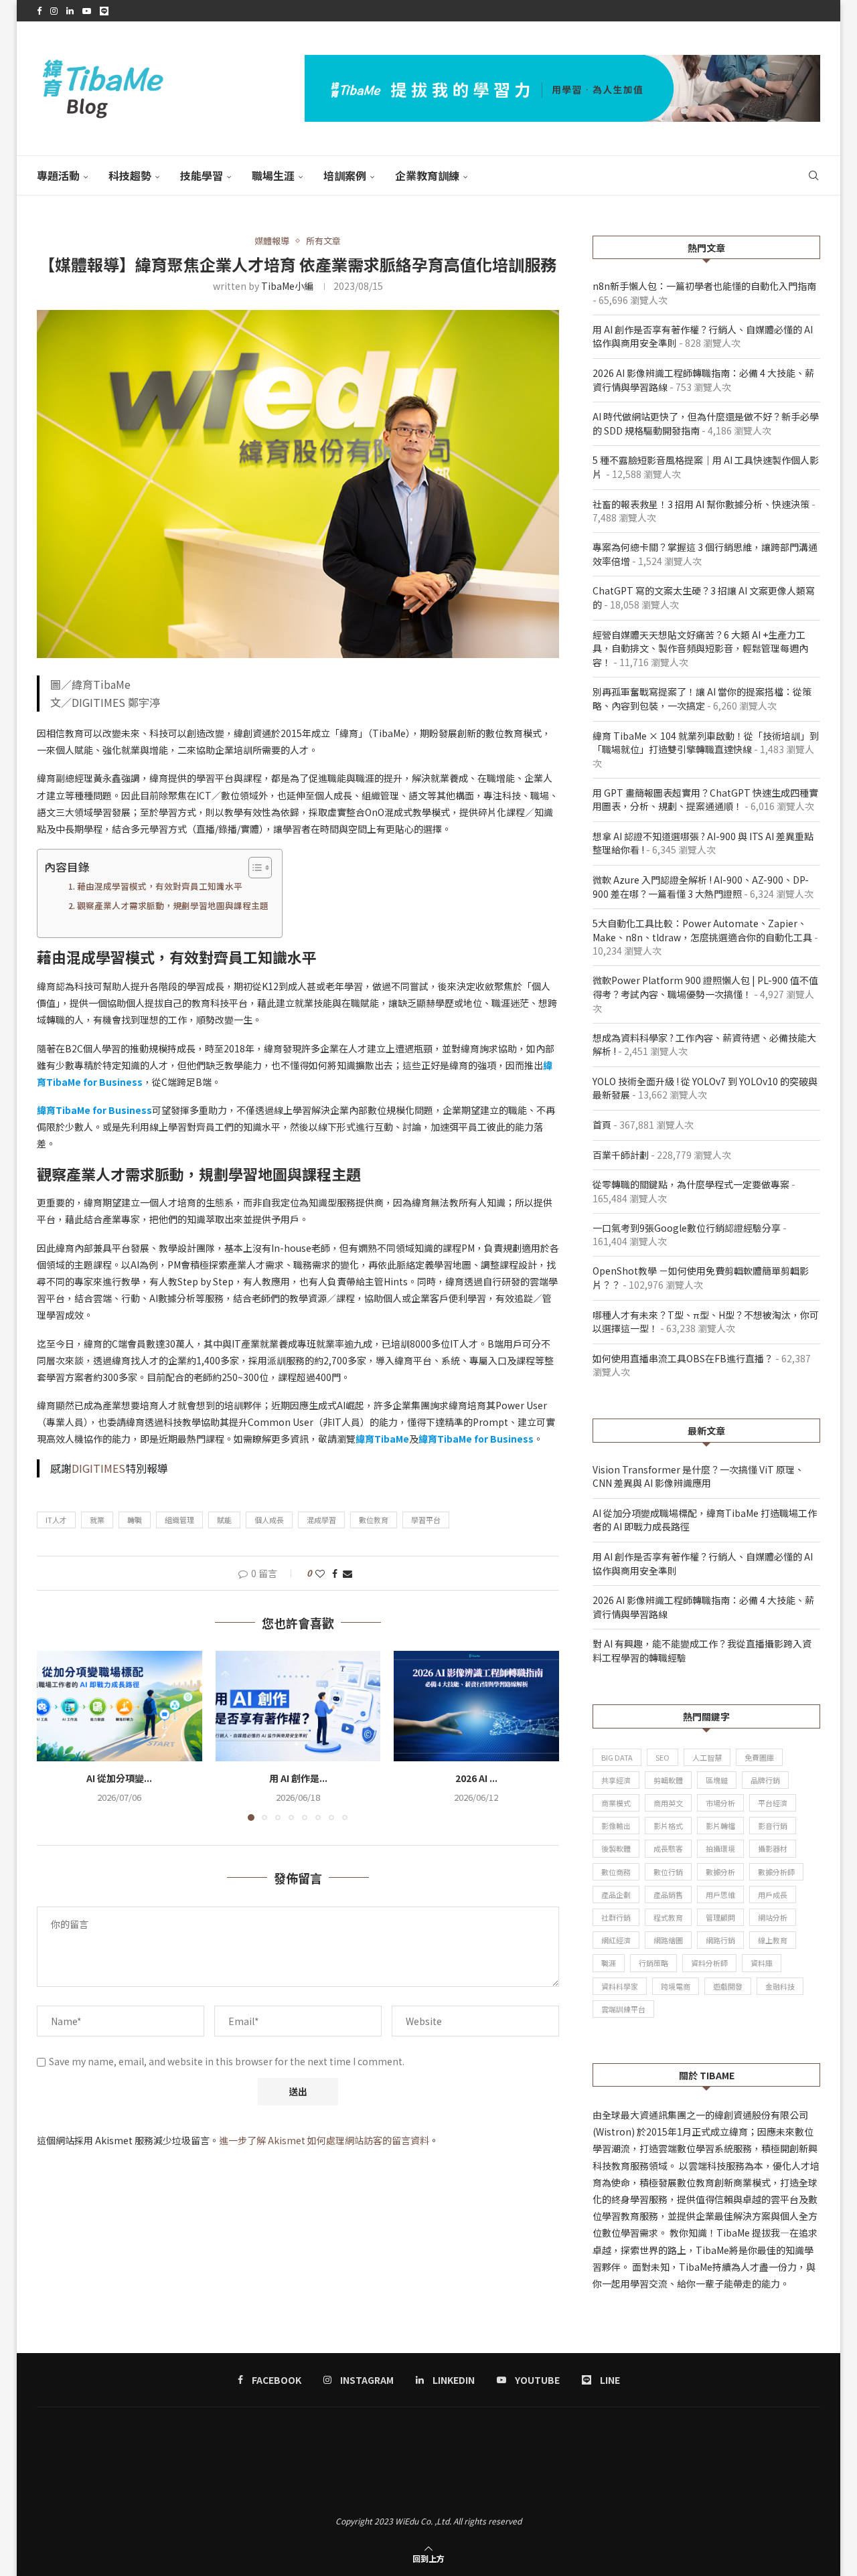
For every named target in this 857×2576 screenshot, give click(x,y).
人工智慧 (707, 1757)
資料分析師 (709, 1963)
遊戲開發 (728, 1986)
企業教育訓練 (427, 175)
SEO (663, 1757)
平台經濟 (773, 1803)
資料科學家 (620, 1986)
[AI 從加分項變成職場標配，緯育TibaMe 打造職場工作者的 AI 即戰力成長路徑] (120, 1706)
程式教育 (668, 1917)
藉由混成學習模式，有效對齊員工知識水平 (160, 886)
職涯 (609, 1963)
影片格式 (668, 1826)
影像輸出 (616, 1826)
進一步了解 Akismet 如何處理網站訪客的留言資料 (324, 2140)
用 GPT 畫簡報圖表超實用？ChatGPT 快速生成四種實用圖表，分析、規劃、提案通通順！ (705, 800)
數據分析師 (776, 1872)
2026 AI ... (476, 1779)
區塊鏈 (717, 1780)
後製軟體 (616, 1848)
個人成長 (269, 1520)
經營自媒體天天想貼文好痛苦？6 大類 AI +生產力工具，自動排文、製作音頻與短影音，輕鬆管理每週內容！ (700, 648)
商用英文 (668, 1803)
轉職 (135, 1520)
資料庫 (762, 1963)
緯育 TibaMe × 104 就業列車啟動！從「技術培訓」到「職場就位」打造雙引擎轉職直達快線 (706, 743)
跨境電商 (676, 1986)
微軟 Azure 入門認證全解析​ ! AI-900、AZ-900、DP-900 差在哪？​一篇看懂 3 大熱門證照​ (701, 887)
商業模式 (616, 1803)
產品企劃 (616, 1895)
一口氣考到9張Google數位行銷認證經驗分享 (687, 1228)
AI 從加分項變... (119, 1779)
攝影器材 (773, 1848)
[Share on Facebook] (335, 1573)
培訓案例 (345, 175)
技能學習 (202, 175)
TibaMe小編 (287, 286)
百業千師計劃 (621, 1155)
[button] (55, 1735)
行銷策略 (653, 1963)
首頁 (602, 1125)
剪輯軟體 (668, 1780)
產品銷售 (668, 1895)
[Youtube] (87, 11)
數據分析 (720, 1872)
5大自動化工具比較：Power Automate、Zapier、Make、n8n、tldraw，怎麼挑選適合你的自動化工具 (702, 930)
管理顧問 (720, 1917)
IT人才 (56, 1520)
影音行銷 (773, 1826)
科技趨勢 (130, 175)
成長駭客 (668, 1848)
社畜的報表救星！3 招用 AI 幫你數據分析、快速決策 (701, 504)
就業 (97, 1520)
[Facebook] (39, 11)
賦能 (224, 1520)
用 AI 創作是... (298, 1779)
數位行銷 (668, 1872)
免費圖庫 (759, 1757)
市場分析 (720, 1803)
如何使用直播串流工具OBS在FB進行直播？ (683, 1358)
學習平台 (426, 1520)
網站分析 (773, 1917)
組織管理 (179, 1520)
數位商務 (616, 1872)
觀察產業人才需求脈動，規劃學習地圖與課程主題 (173, 905)
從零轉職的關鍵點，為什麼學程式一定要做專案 (691, 1184)
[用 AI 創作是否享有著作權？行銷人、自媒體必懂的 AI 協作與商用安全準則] (298, 1706)
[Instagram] (54, 11)
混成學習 (321, 1520)
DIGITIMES (98, 1468)
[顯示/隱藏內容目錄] (253, 868)
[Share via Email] (347, 1573)
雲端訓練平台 (623, 2009)
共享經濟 (616, 1780)
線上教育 (773, 1940)
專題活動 (58, 175)
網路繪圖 (668, 1940)
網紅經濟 (616, 1940)
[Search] (813, 175)
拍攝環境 (720, 1848)
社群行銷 (616, 1917)
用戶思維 (720, 1895)
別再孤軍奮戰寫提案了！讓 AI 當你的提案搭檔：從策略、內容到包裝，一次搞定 (702, 699)
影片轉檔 (720, 1826)
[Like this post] (320, 1573)
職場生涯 (273, 175)
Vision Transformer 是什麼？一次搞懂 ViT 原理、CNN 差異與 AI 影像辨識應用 (698, 1476)
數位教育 (374, 1520)
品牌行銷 (765, 1780)
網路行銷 (720, 1940)
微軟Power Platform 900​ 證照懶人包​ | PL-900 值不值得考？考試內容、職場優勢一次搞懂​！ (705, 987)
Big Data (617, 1757)
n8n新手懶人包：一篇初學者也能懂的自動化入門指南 (704, 286)
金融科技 (780, 1986)
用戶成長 (773, 1895)
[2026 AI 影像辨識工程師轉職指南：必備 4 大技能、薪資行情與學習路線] (476, 1706)
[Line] (104, 11)
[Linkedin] (70, 11)
